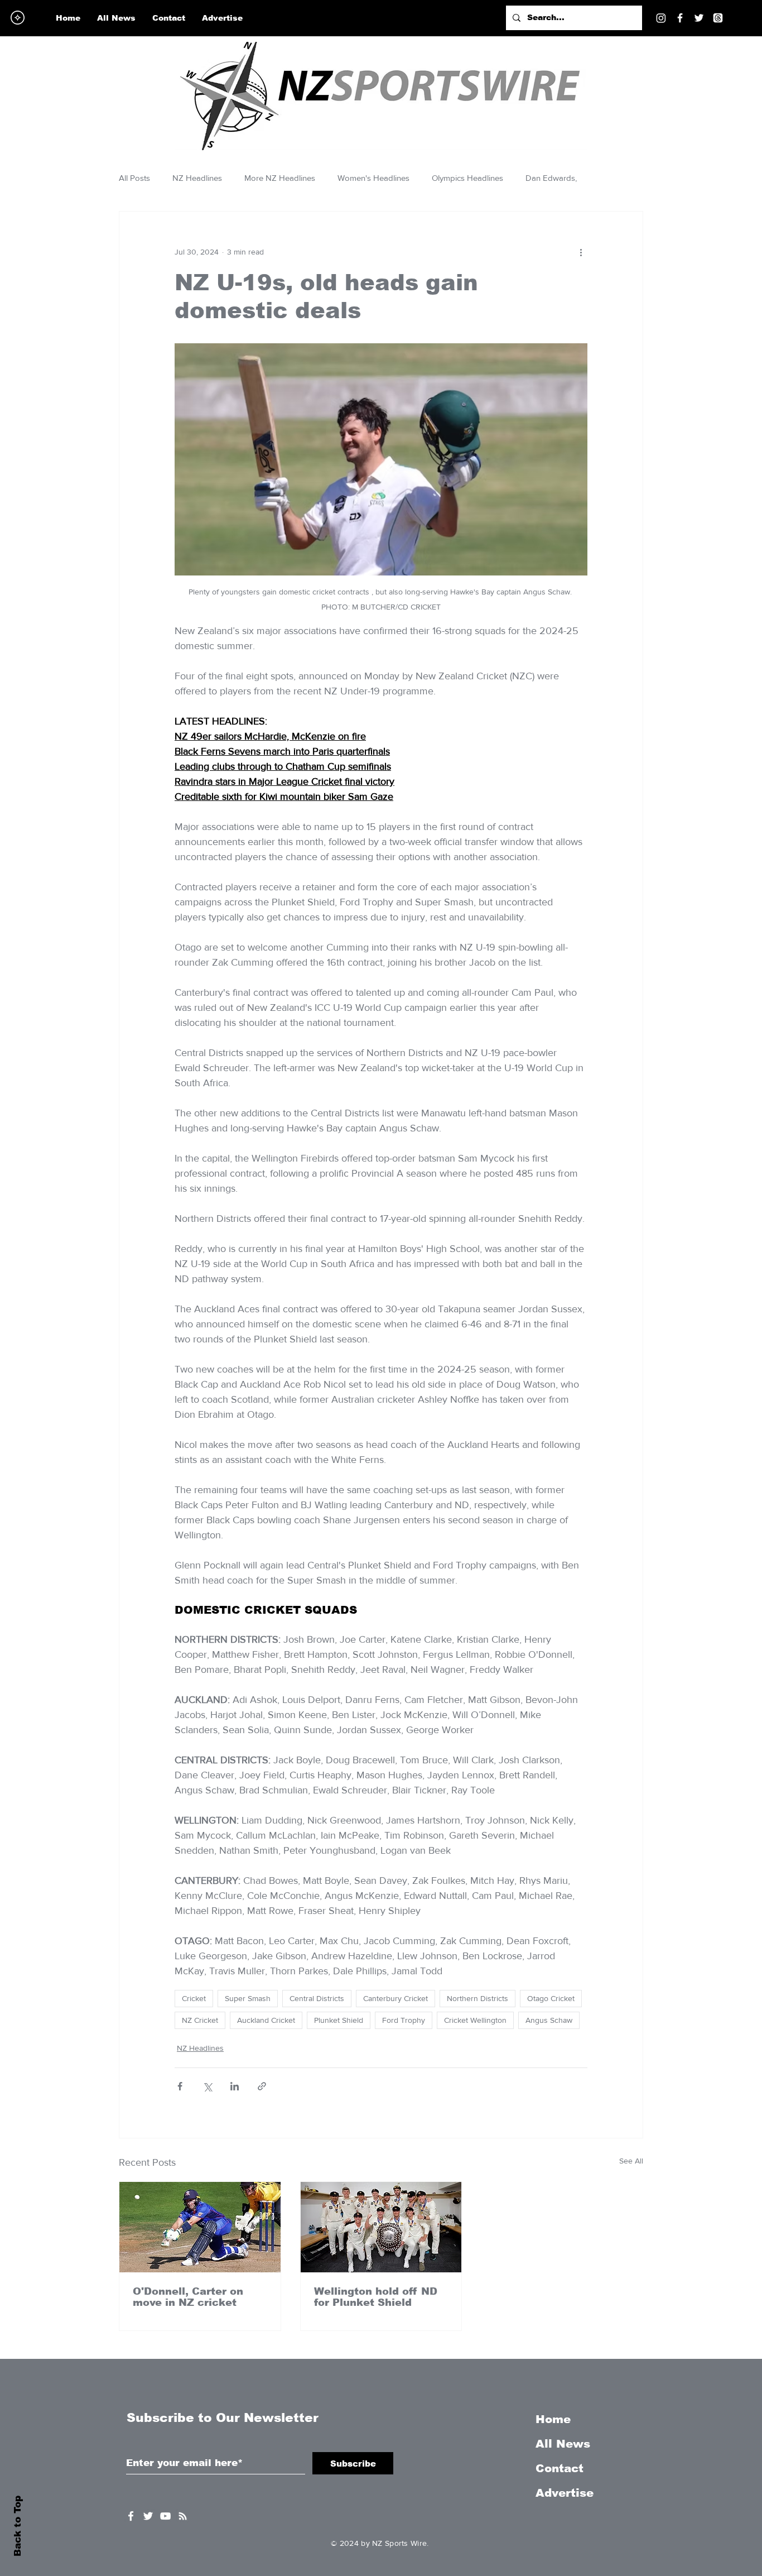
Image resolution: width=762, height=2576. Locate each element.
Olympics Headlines (467, 178)
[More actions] (581, 252)
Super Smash (248, 1998)
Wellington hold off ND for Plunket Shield (376, 2297)
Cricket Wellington (475, 2020)
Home (553, 2419)
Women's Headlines (373, 178)
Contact (560, 2468)
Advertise (565, 2493)
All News (563, 2444)
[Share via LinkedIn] (235, 2086)
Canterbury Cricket (396, 1998)
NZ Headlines (197, 178)
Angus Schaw (549, 2020)
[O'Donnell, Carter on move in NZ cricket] (200, 2227)
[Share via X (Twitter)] (207, 2086)
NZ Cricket (200, 2020)
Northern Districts (478, 1998)
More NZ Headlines (280, 178)
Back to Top (18, 2526)
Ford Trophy (404, 2020)
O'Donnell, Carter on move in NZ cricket (188, 2297)
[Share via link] (262, 2086)
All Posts (134, 178)
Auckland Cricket (266, 2020)
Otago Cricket (551, 1998)
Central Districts (317, 1998)
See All (631, 2161)
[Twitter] (699, 18)
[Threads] (718, 18)
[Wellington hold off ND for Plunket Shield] (381, 2227)
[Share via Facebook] (180, 2086)
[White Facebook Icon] (131, 2516)
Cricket (194, 1998)
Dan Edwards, (551, 178)
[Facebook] (680, 18)
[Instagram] (661, 18)
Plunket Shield (339, 2020)
